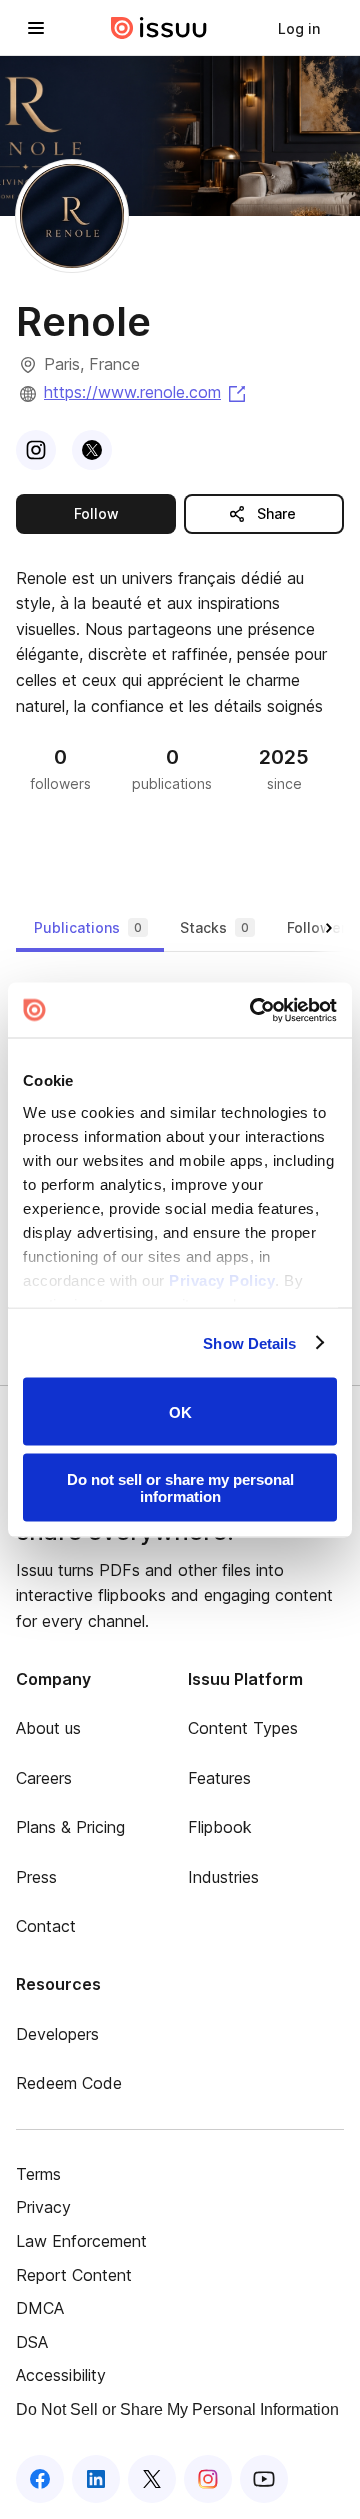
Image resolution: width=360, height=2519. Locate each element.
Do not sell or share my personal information (180, 1487)
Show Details (249, 1342)
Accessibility (61, 2375)
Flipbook (220, 1827)
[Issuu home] (159, 28)
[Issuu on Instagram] (208, 2479)
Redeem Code (69, 2083)
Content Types (243, 1728)
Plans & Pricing (70, 1827)
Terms (38, 2174)
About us (48, 1728)
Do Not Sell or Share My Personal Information (177, 2409)
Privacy (43, 2207)
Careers (44, 1778)
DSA (32, 2342)
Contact (46, 1926)
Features (219, 1778)
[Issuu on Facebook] (40, 2479)
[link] (299, 28)
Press (36, 1877)
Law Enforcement (81, 2241)
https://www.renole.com (146, 392)
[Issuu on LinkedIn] (96, 2479)
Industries (223, 1877)
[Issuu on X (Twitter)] (152, 2479)
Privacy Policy (222, 1279)
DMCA (40, 2308)
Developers (57, 2034)
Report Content (74, 2275)
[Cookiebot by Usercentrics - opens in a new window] (254, 1010)
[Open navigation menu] (36, 28)
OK (180, 1411)
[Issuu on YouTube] (264, 2479)
